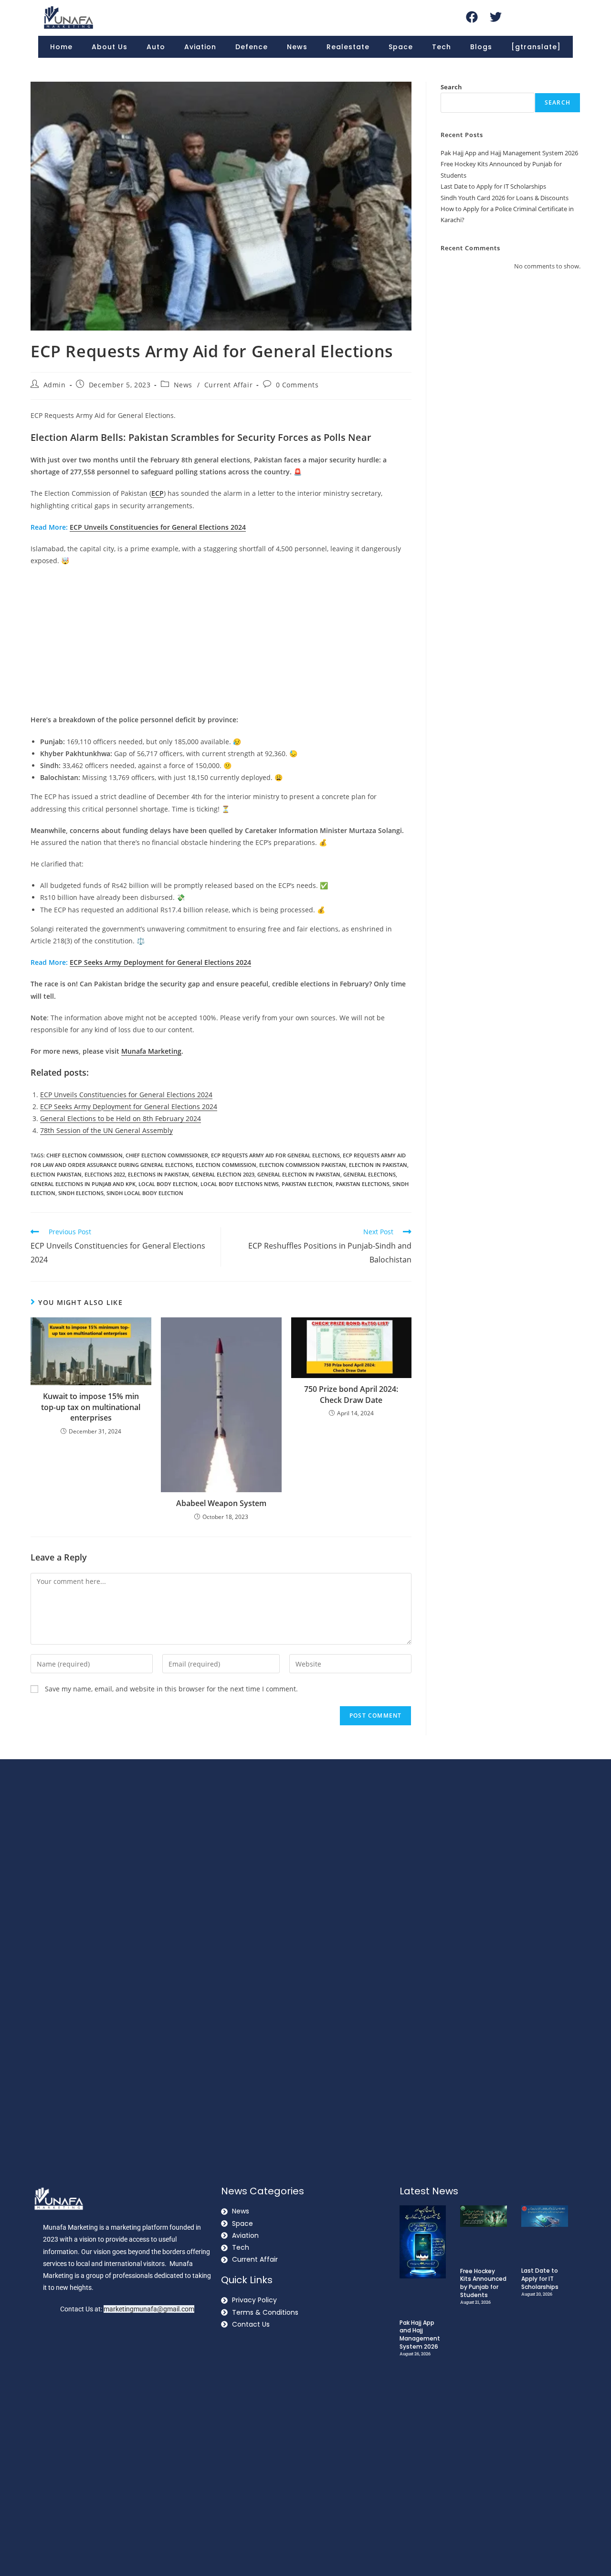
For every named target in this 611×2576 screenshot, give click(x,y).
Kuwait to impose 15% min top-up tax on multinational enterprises (91, 1407)
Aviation (200, 47)
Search (451, 87)
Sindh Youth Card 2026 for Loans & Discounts (505, 198)
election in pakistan (378, 1165)
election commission (226, 1165)
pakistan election (307, 1184)
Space (401, 47)
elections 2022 (105, 1174)
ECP (158, 493)
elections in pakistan (158, 1174)
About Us (110, 47)
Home (61, 47)
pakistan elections (363, 1184)
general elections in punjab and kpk (83, 1184)
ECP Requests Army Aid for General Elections (275, 1155)
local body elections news (240, 1184)
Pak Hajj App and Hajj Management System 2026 (509, 153)
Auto (156, 47)
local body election (168, 1184)
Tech (442, 47)
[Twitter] (495, 17)
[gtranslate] (536, 47)
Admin (55, 385)
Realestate (348, 47)
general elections (369, 1174)
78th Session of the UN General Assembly (106, 1130)
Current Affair (228, 385)
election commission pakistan (303, 1165)
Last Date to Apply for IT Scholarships (493, 186)
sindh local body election (145, 1193)
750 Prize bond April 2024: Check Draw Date (351, 1394)
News (297, 47)
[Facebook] (472, 17)
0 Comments (297, 385)
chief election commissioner (167, 1155)
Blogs (481, 47)
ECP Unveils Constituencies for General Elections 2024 (158, 527)
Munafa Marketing (151, 1051)
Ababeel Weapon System (221, 1503)
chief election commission (84, 1155)
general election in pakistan (299, 1174)
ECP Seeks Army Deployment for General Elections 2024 (160, 962)
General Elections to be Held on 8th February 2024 (121, 1118)
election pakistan (56, 1174)
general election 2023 (223, 1174)
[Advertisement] (221, 643)
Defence (252, 47)
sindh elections (81, 1193)
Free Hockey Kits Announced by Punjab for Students (483, 2283)
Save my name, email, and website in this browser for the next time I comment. (171, 1689)
